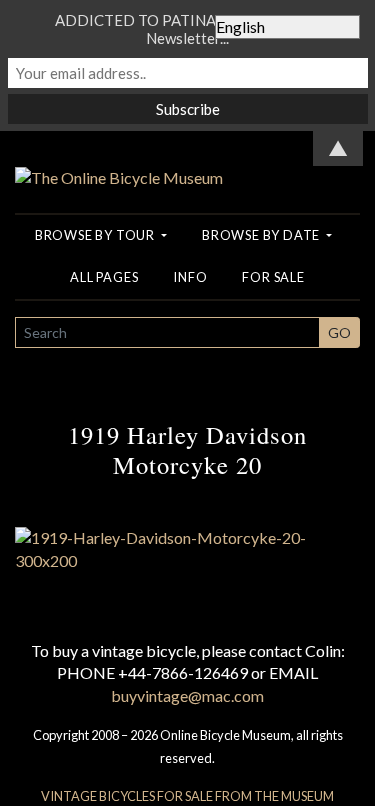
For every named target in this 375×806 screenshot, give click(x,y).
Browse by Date (262, 235)
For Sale (273, 277)
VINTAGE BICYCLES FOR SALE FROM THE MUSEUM (187, 796)
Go (339, 332)
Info (190, 277)
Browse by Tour (96, 235)
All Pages (104, 277)
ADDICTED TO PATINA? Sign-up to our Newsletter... (188, 29)
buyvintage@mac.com (187, 695)
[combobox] (167, 332)
